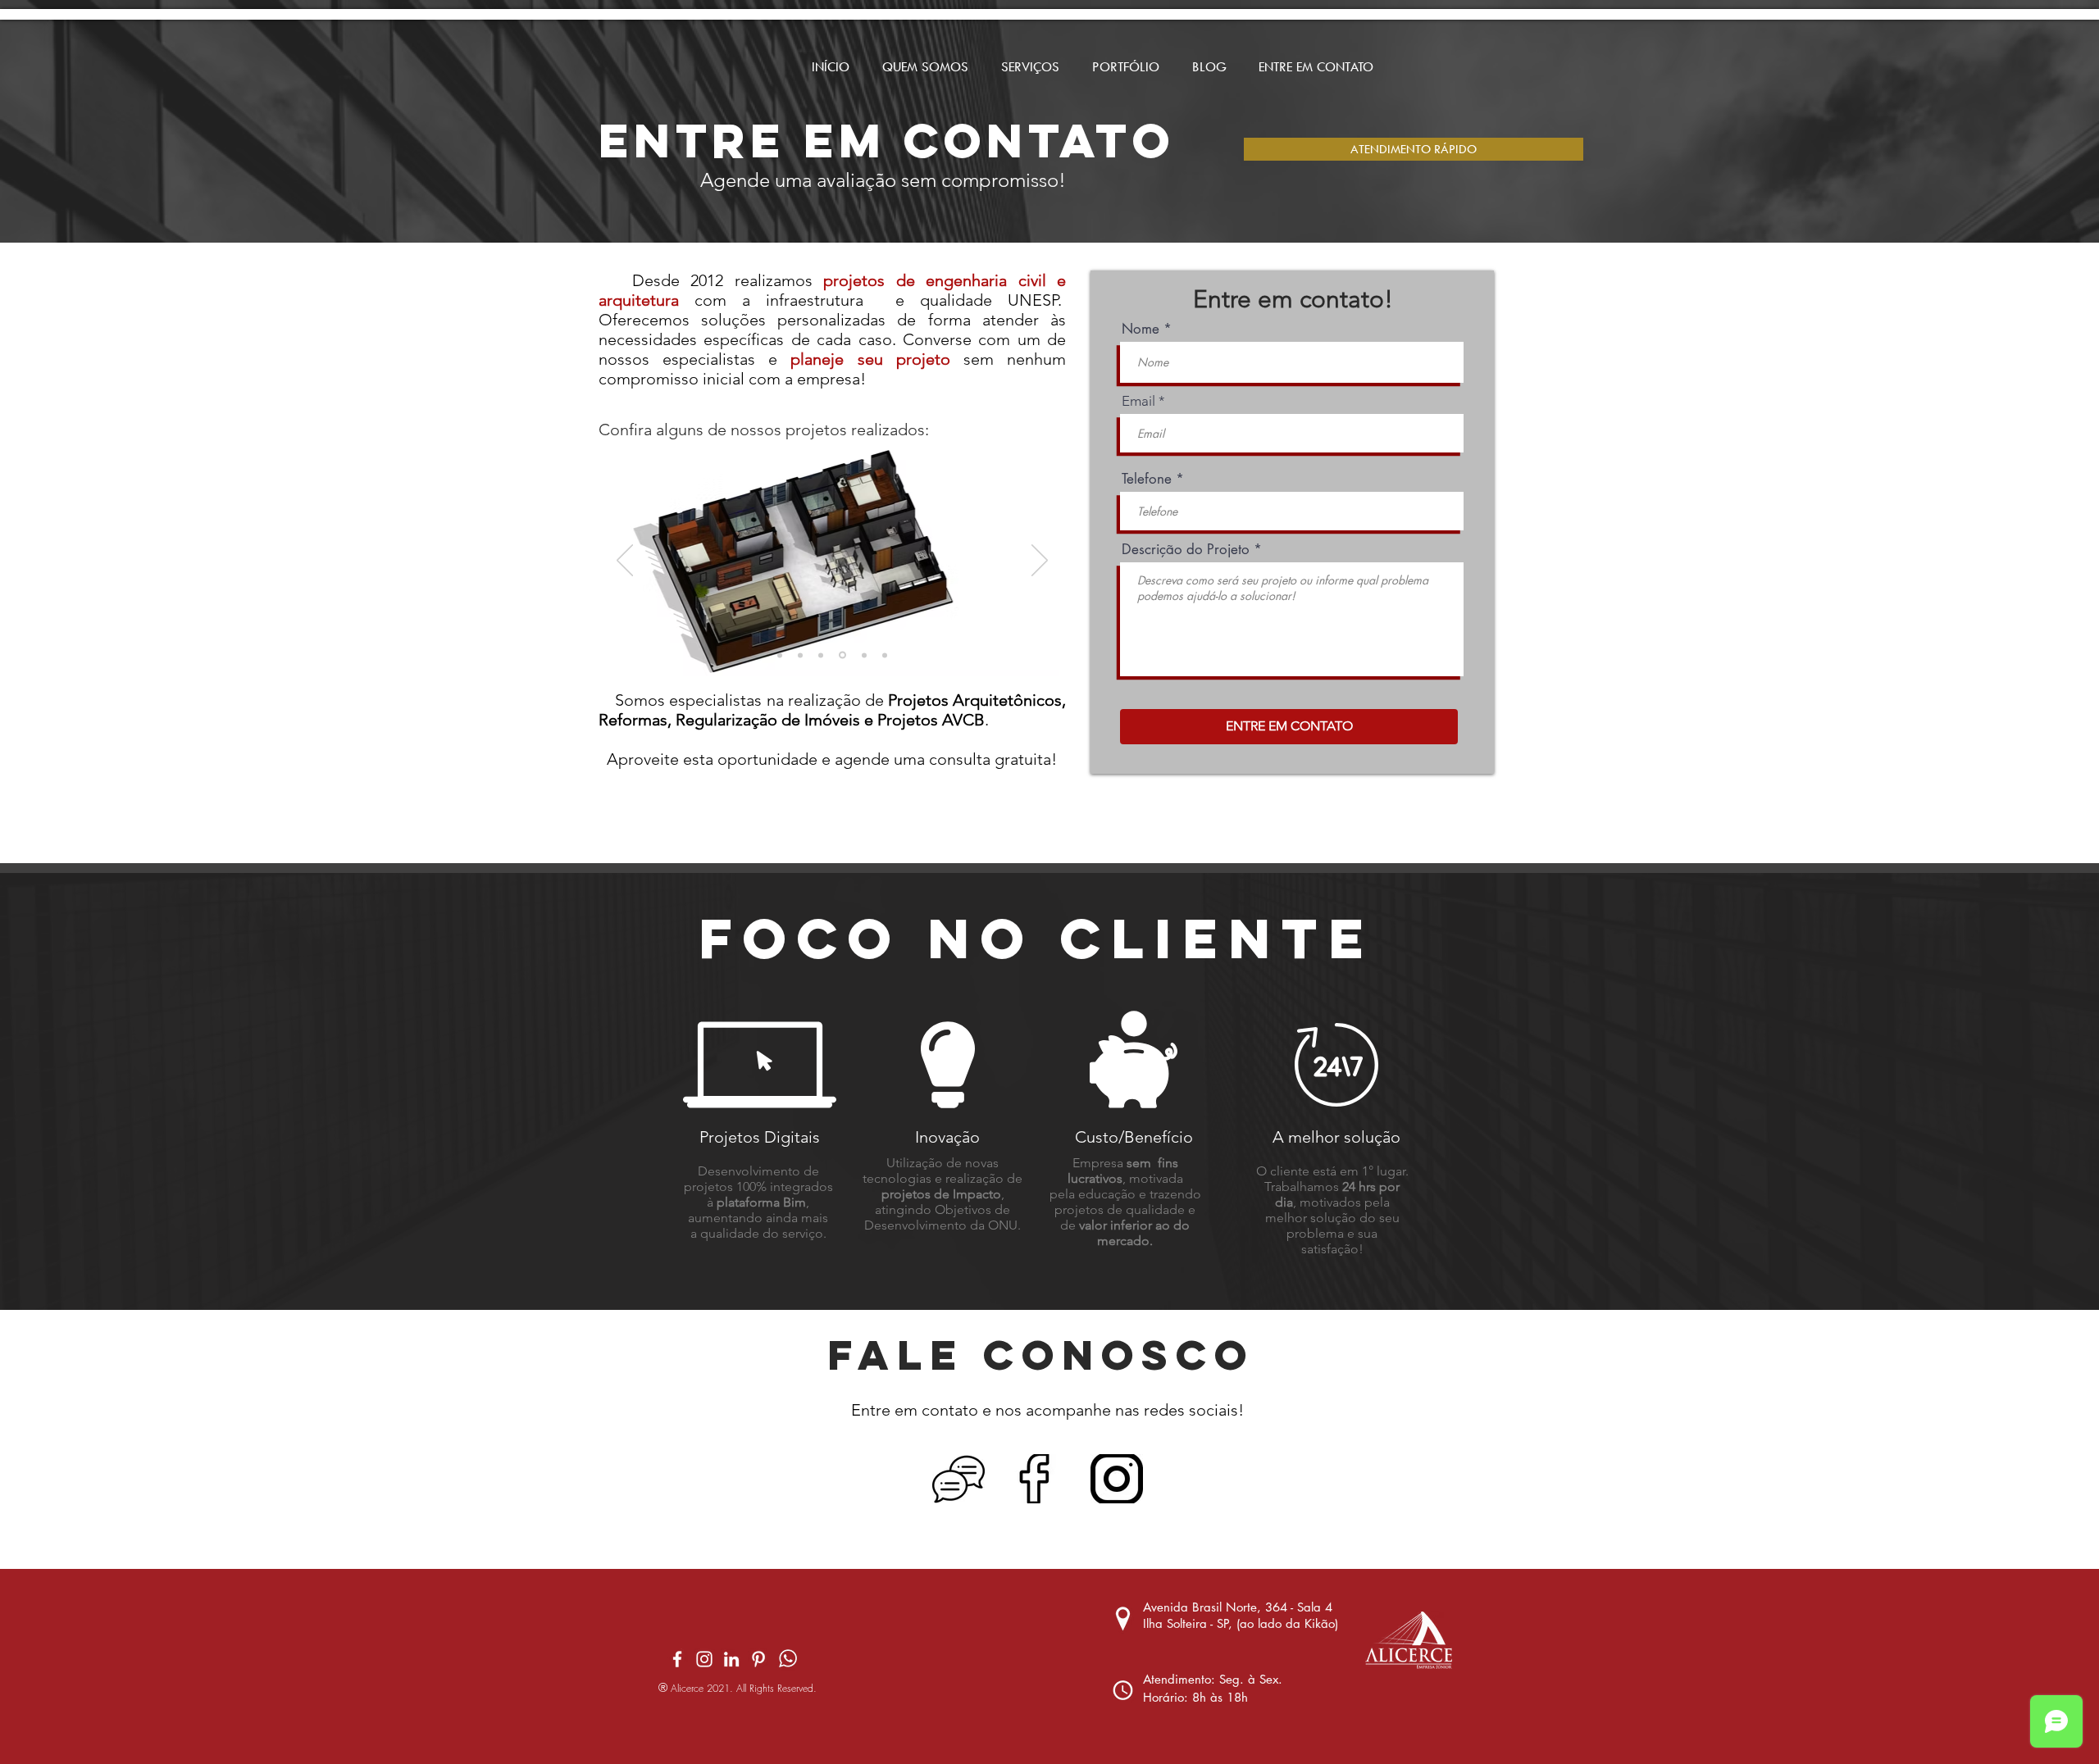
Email (1138, 401)
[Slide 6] (842, 655)
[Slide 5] (821, 655)
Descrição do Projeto (1186, 550)
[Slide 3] (864, 655)
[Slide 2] (800, 655)
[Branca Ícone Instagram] (704, 1659)
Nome (1141, 329)
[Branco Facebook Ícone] (677, 1659)
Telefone (1147, 479)
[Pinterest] (758, 1659)
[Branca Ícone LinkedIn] (731, 1659)
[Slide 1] (780, 655)
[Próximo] (1040, 561)
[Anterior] (625, 561)
